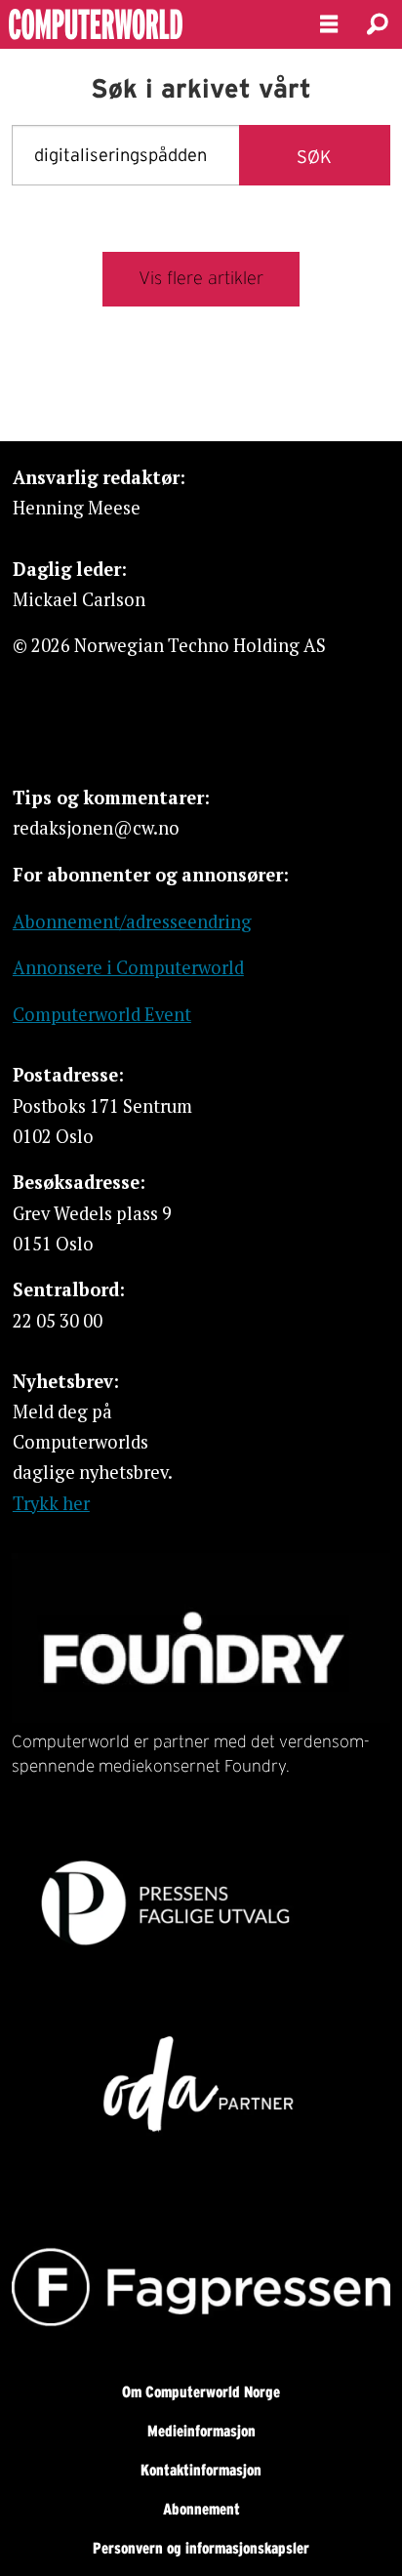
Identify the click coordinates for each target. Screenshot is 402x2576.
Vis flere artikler (201, 278)
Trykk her (51, 1503)
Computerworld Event (102, 1014)
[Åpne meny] (329, 25)
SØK (314, 157)
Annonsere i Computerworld (128, 967)
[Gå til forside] (143, 24)
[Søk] (378, 24)
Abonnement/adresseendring (132, 921)
